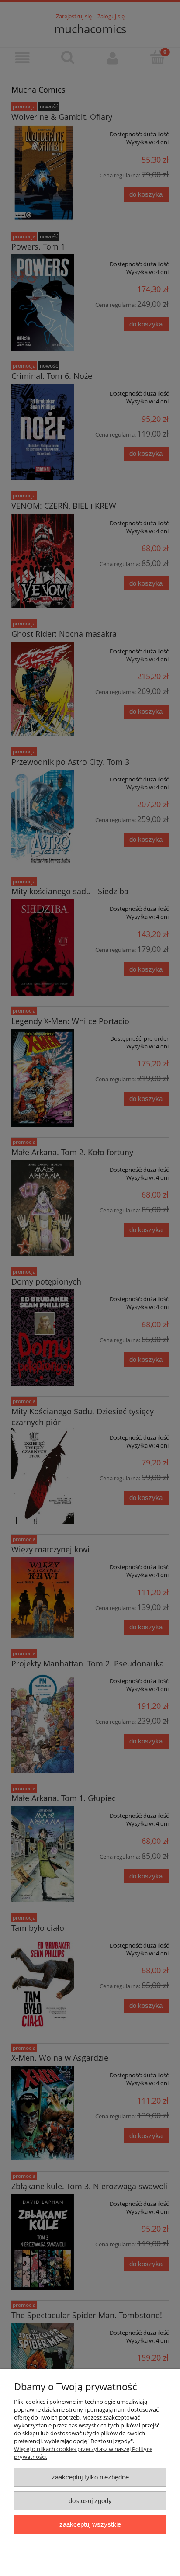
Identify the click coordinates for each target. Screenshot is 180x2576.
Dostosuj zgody (90, 2501)
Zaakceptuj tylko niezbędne (90, 2477)
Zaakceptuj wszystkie (90, 2524)
